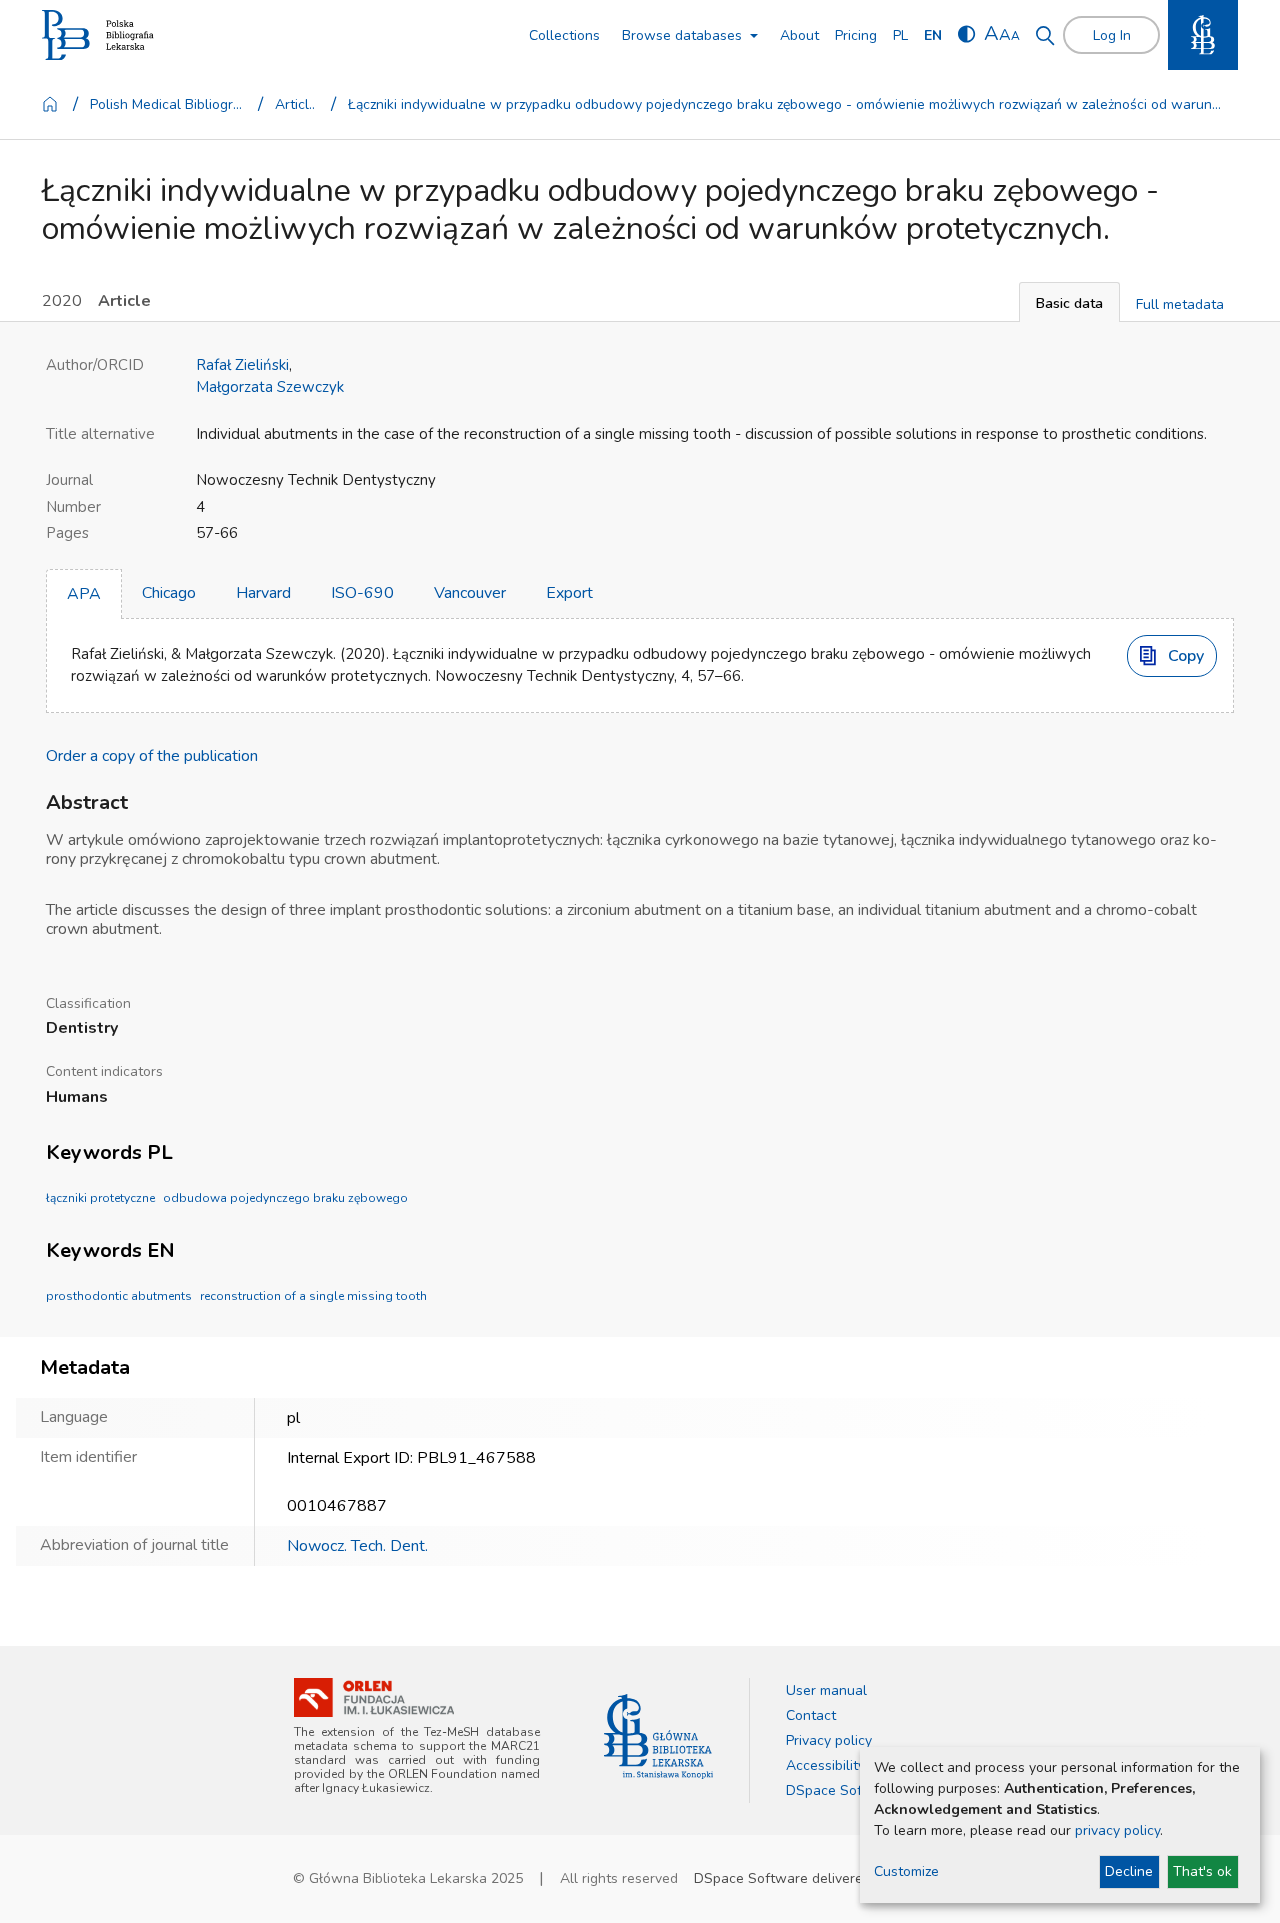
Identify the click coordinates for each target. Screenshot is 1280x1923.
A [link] (991, 33)
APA (84, 594)
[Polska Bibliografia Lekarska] (98, 35)
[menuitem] (900, 35)
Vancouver (470, 593)
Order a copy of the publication (152, 756)
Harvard (263, 593)
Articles (298, 104)
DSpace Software (843, 1790)
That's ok (1202, 1871)
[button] (1069, 302)
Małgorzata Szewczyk (270, 387)
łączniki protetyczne (100, 1198)
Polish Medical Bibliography (168, 104)
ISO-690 (362, 593)
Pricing (856, 35)
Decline (1129, 1871)
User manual (826, 1690)
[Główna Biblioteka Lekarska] (658, 1736)
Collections (564, 35)
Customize (906, 1871)
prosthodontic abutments (119, 1296)
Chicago (169, 593)
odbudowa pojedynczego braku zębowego (285, 1198)
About (799, 35)
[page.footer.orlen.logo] (374, 1697)
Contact (811, 1715)
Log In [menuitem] (1112, 35)
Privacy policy (829, 1740)
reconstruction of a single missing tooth (313, 1296)
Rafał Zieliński (242, 365)
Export (569, 593)
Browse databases (682, 35)
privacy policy (1117, 1830)
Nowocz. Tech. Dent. (357, 1546)
